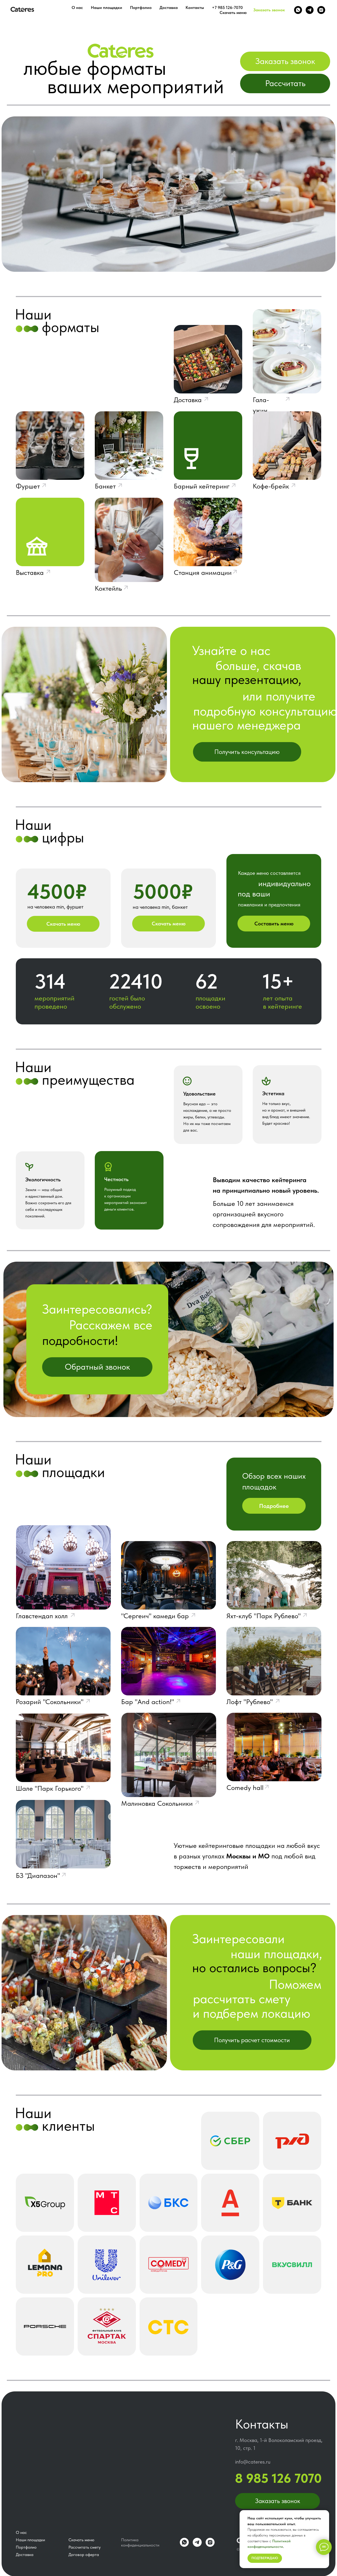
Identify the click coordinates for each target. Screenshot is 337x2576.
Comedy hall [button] (245, 1787)
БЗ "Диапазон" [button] (38, 1875)
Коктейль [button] (108, 588)
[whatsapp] (298, 10)
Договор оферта (84, 2555)
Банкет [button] (105, 486)
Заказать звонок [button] (269, 10)
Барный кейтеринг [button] (202, 486)
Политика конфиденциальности (140, 2542)
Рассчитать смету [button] (85, 2547)
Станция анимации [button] (203, 572)
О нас (77, 8)
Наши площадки (106, 8)
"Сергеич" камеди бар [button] (155, 1616)
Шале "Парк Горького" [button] (50, 1788)
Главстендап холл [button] (42, 1616)
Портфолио (141, 8)
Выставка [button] (30, 572)
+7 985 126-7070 (227, 8)
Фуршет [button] (28, 486)
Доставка (169, 8)
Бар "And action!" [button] (148, 1702)
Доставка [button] (188, 400)
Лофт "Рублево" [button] (250, 1702)
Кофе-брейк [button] (271, 486)
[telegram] (310, 10)
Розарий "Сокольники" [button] (50, 1702)
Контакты (195, 8)
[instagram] (321, 10)
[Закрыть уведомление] (325, 2514)
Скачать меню (233, 13)
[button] (285, 61)
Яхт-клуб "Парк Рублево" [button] (264, 1616)
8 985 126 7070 (278, 2478)
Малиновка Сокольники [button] (157, 1803)
